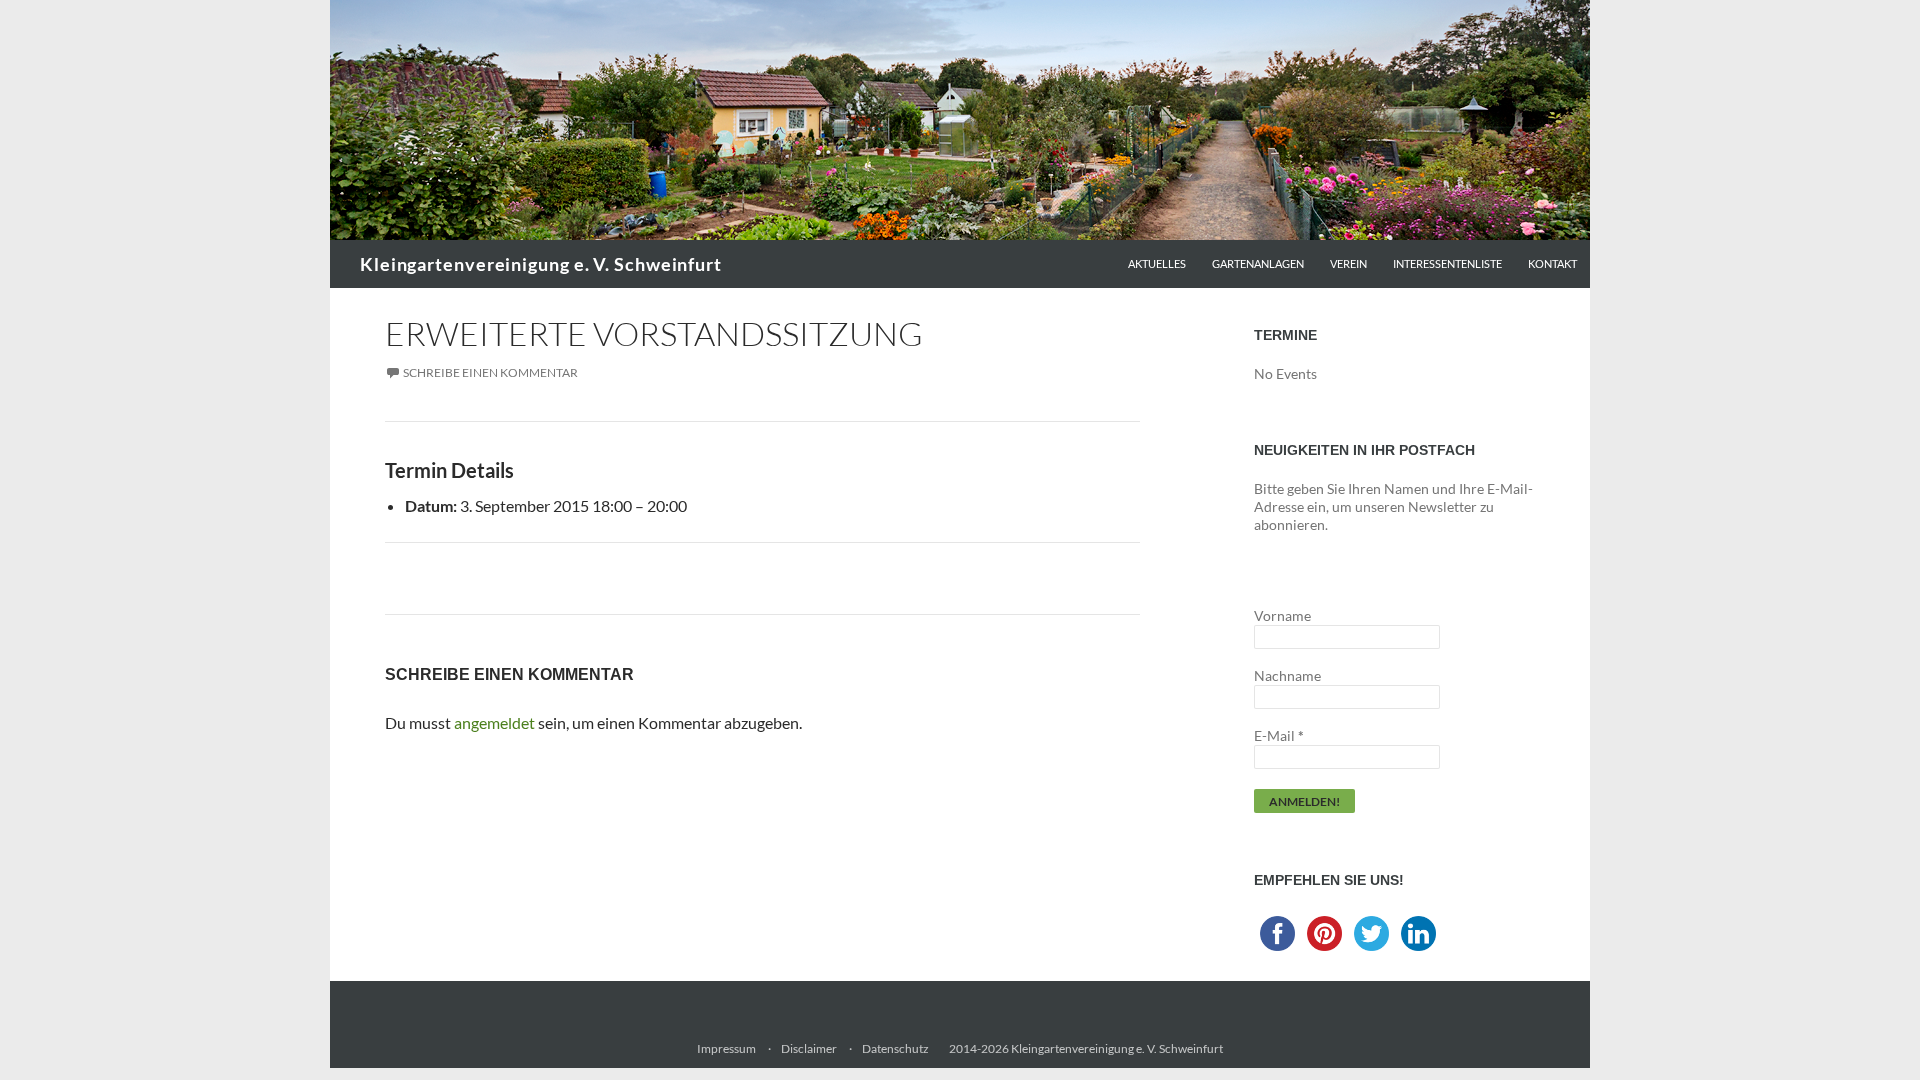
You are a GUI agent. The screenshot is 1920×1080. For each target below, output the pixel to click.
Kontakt (1552, 263)
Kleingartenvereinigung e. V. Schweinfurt (541, 264)
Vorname (1282, 615)
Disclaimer (809, 1048)
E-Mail (1279, 735)
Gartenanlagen (1258, 263)
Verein (1348, 263)
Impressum (726, 1048)
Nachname (1287, 675)
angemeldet (494, 722)
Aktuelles (1157, 263)
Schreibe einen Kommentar (490, 372)
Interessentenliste (1447, 263)
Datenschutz (895, 1048)
